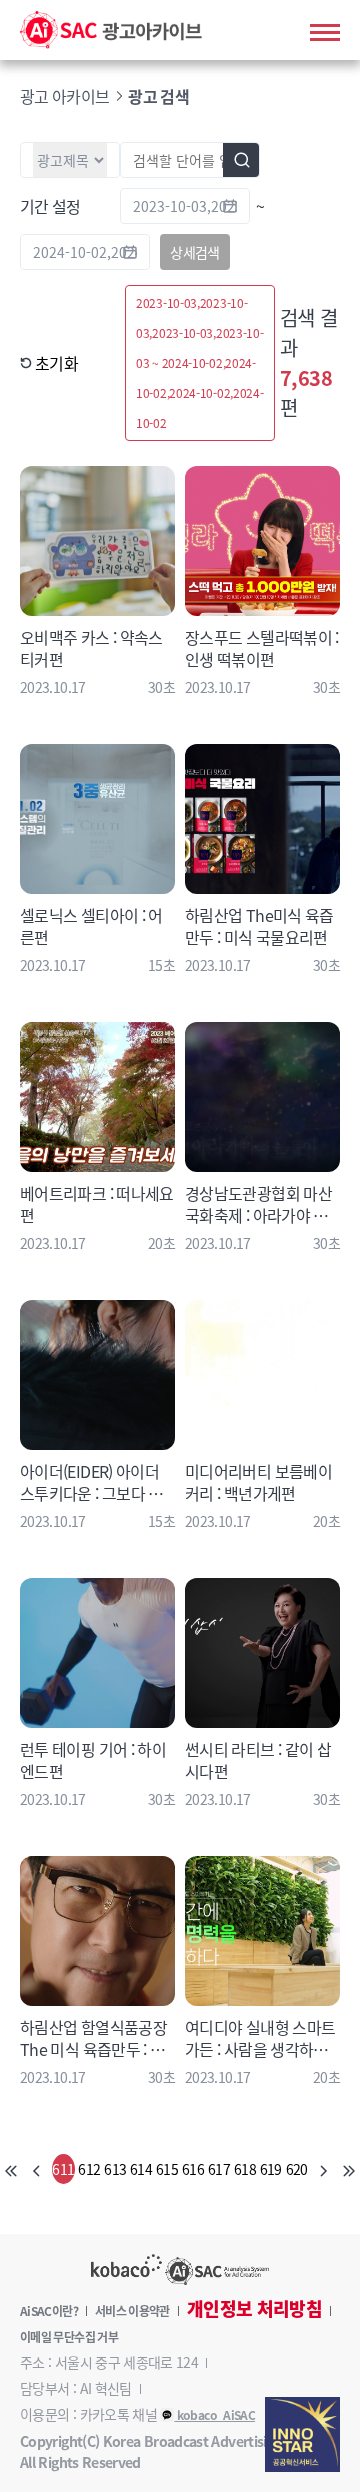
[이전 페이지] (37, 2169)
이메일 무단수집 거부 (69, 2337)
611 (63, 2169)
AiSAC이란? (49, 2311)
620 (297, 2169)
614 (141, 2169)
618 (245, 2169)
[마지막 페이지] (348, 2169)
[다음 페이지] (322, 2169)
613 (115, 2169)
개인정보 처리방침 (254, 2309)
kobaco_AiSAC (214, 2415)
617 (219, 2169)
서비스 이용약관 (132, 2311)
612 (89, 2169)
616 (193, 2169)
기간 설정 (50, 206)
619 (271, 2169)
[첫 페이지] (11, 2169)
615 (167, 2169)
